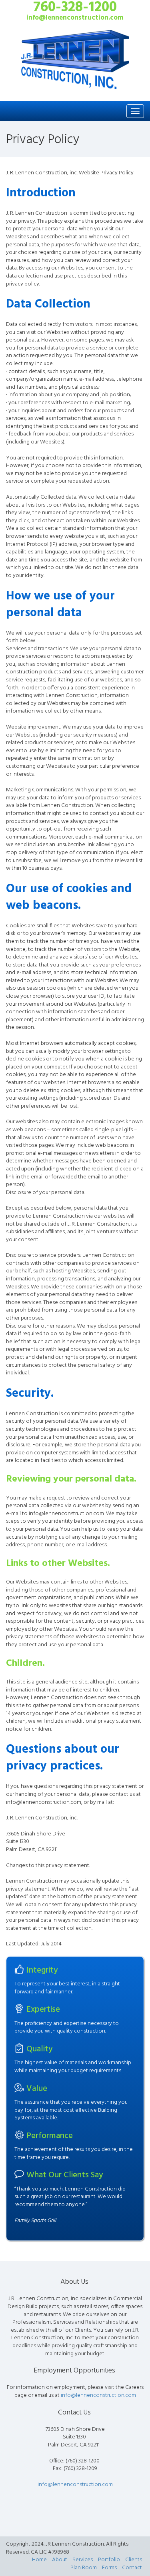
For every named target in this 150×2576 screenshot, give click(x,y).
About (60, 2560)
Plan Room (84, 2568)
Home (39, 2560)
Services (83, 2560)
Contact (132, 2568)
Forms (109, 2568)
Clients (134, 2560)
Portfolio (109, 2560)
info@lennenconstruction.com (98, 2395)
